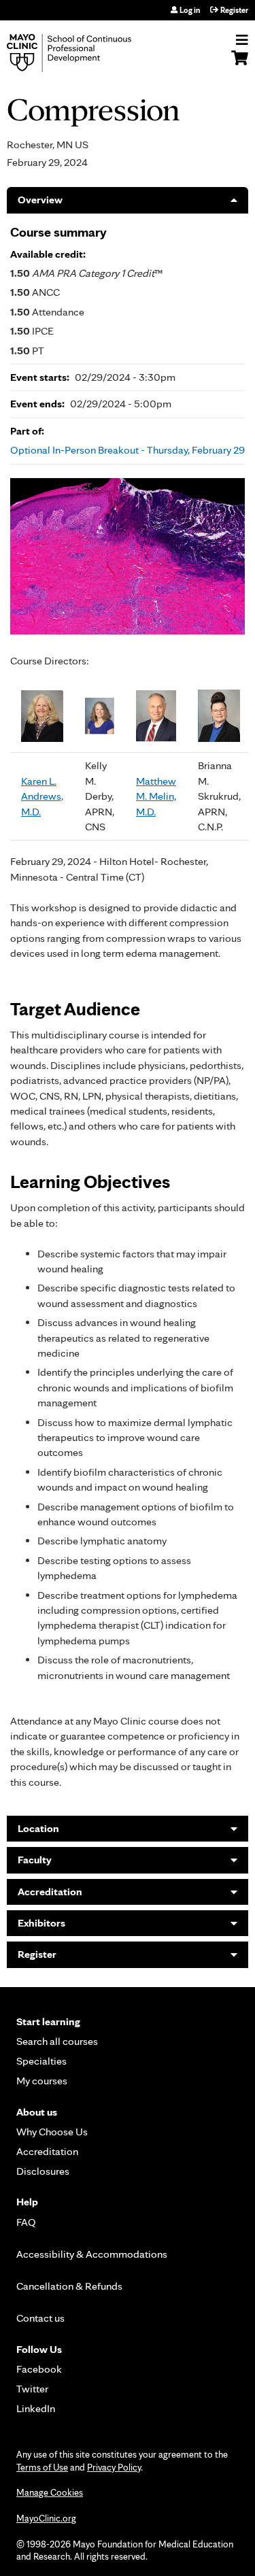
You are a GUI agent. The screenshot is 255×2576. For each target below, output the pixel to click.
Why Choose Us (52, 2132)
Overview (40, 200)
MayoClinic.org (46, 2518)
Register (234, 10)
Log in (190, 10)
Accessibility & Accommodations (92, 2254)
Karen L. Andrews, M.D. (42, 796)
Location (38, 1828)
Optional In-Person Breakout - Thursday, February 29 (128, 450)
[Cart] (240, 65)
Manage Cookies (50, 2492)
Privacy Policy (114, 2467)
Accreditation (50, 1892)
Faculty (35, 1860)
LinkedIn (36, 2408)
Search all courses (57, 2041)
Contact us (40, 2318)
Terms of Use (42, 2467)
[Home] (85, 53)
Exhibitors (41, 1923)
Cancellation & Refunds (69, 2286)
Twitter (32, 2389)
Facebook (39, 2369)
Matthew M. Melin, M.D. (156, 796)
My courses (42, 2081)
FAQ (26, 2222)
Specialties (41, 2061)
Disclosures (43, 2171)
